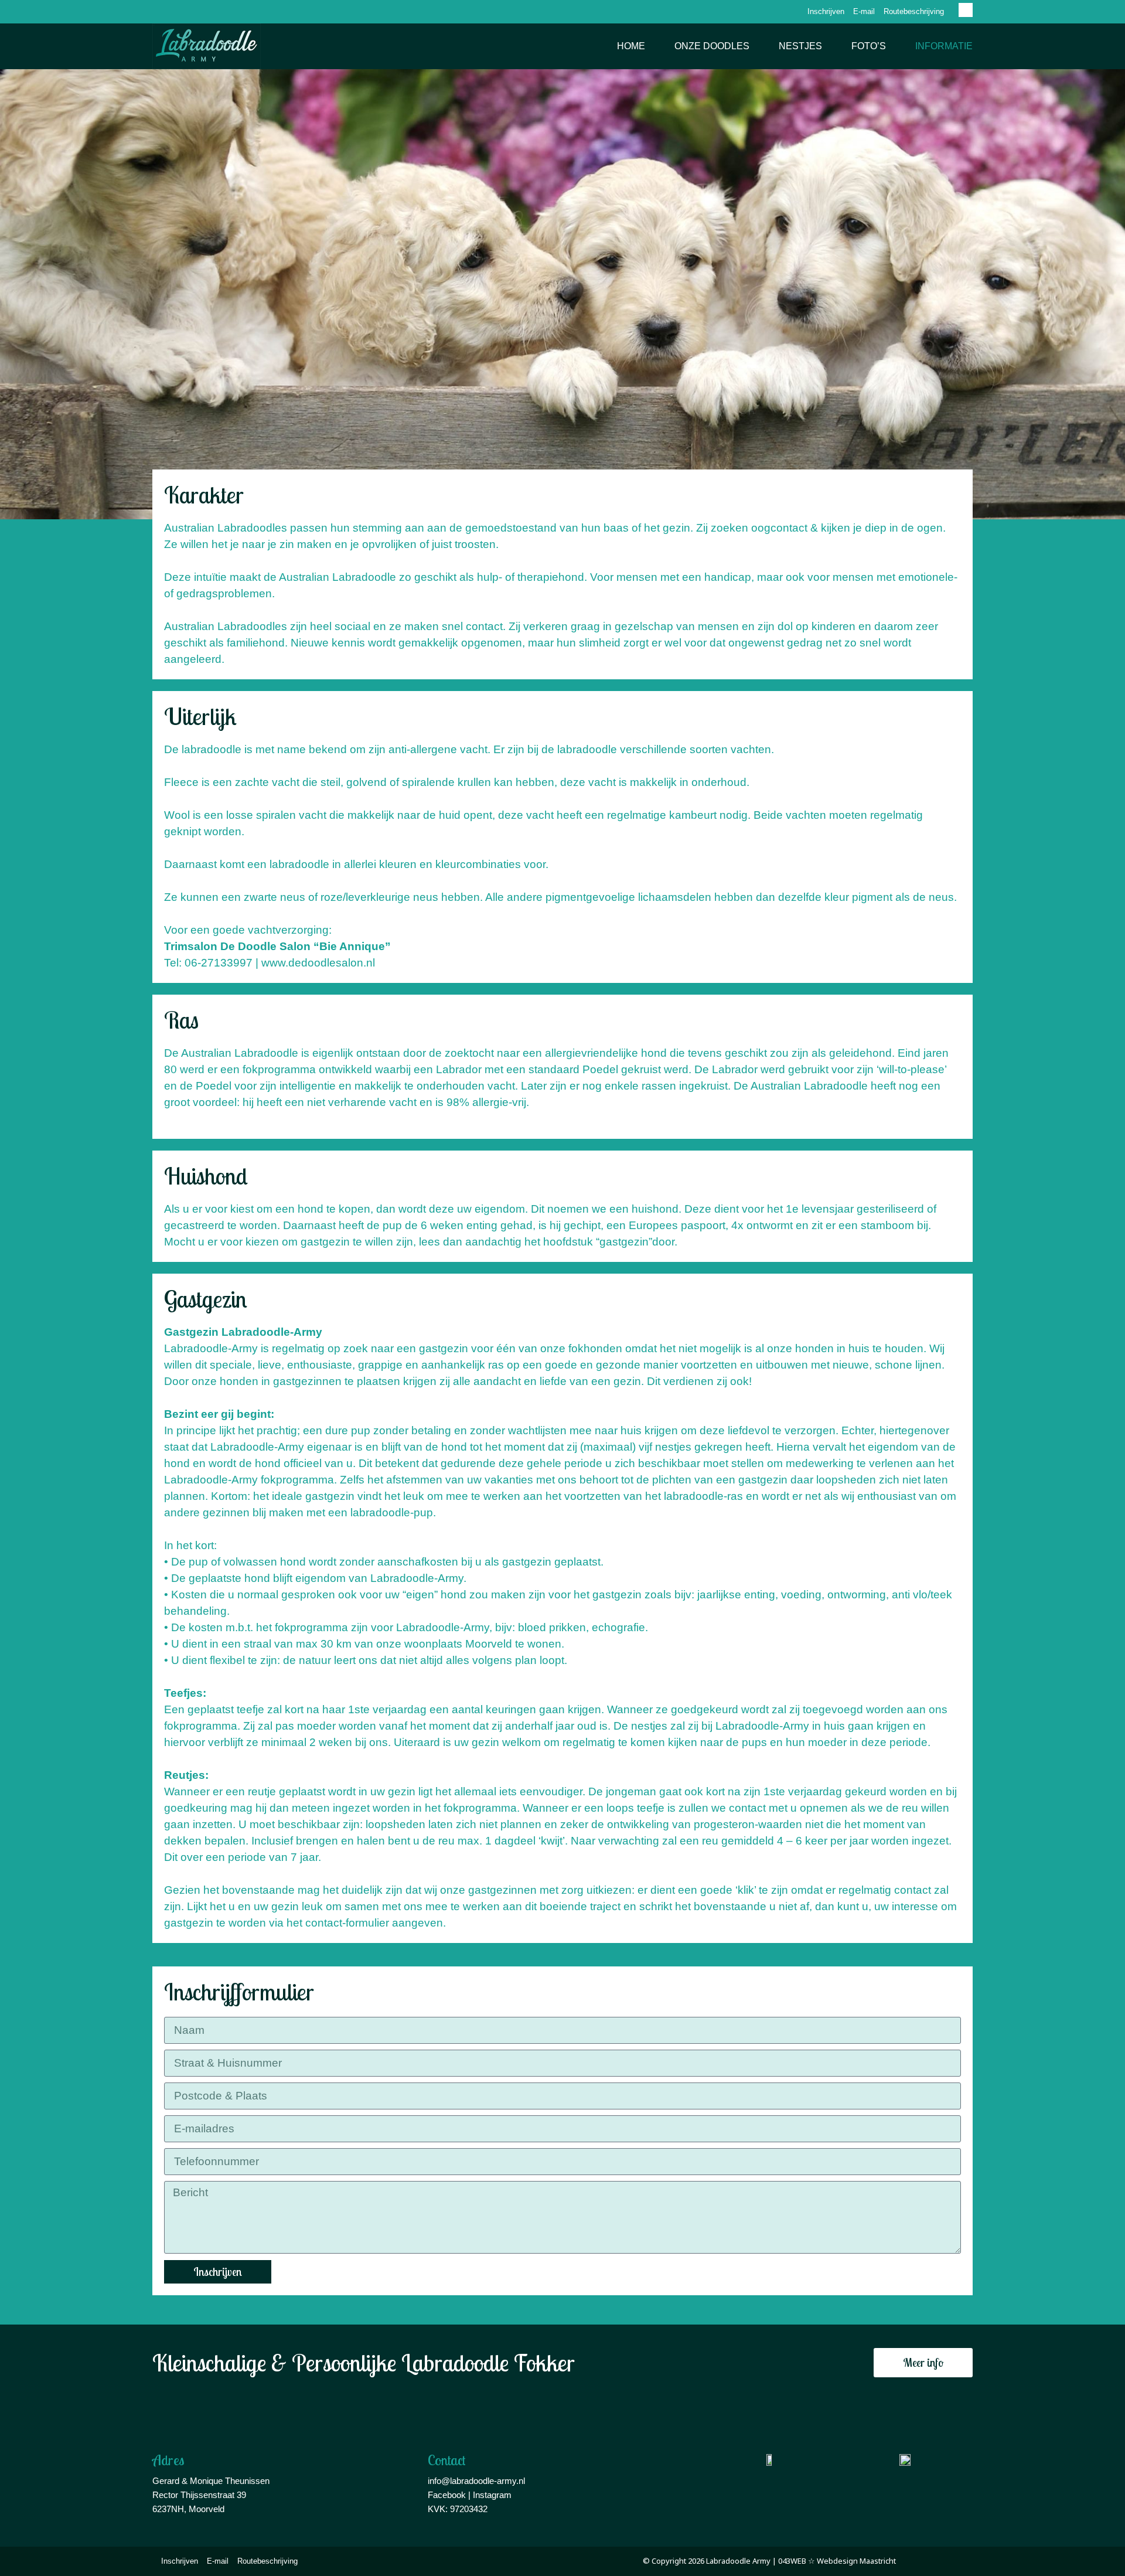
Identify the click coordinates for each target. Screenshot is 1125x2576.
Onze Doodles (712, 46)
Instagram (492, 2495)
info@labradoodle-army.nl (476, 2481)
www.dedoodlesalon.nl (318, 963)
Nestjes (800, 46)
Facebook (447, 2495)
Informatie (944, 46)
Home (631, 46)
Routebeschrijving (914, 11)
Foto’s (869, 46)
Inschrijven (826, 11)
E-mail (864, 11)
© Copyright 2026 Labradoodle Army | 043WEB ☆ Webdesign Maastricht (769, 2561)
